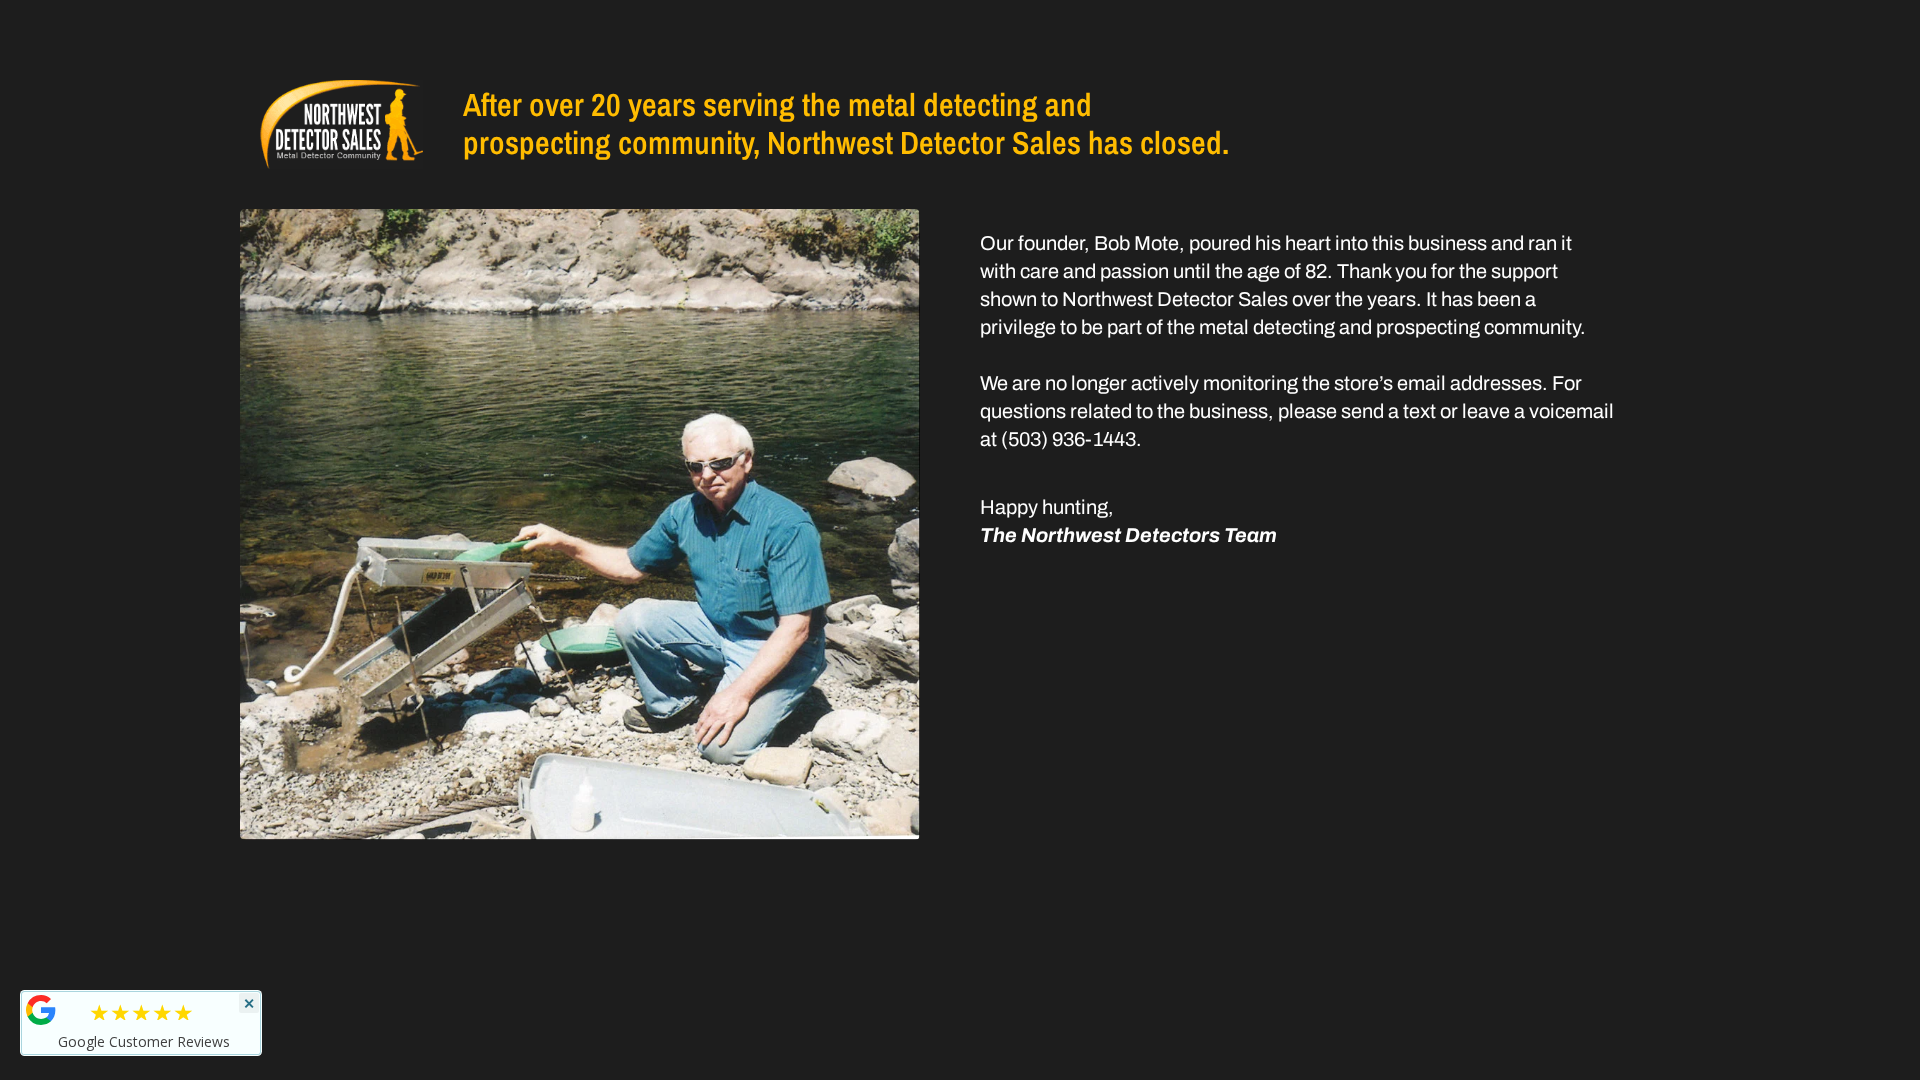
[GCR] (41, 1010)
